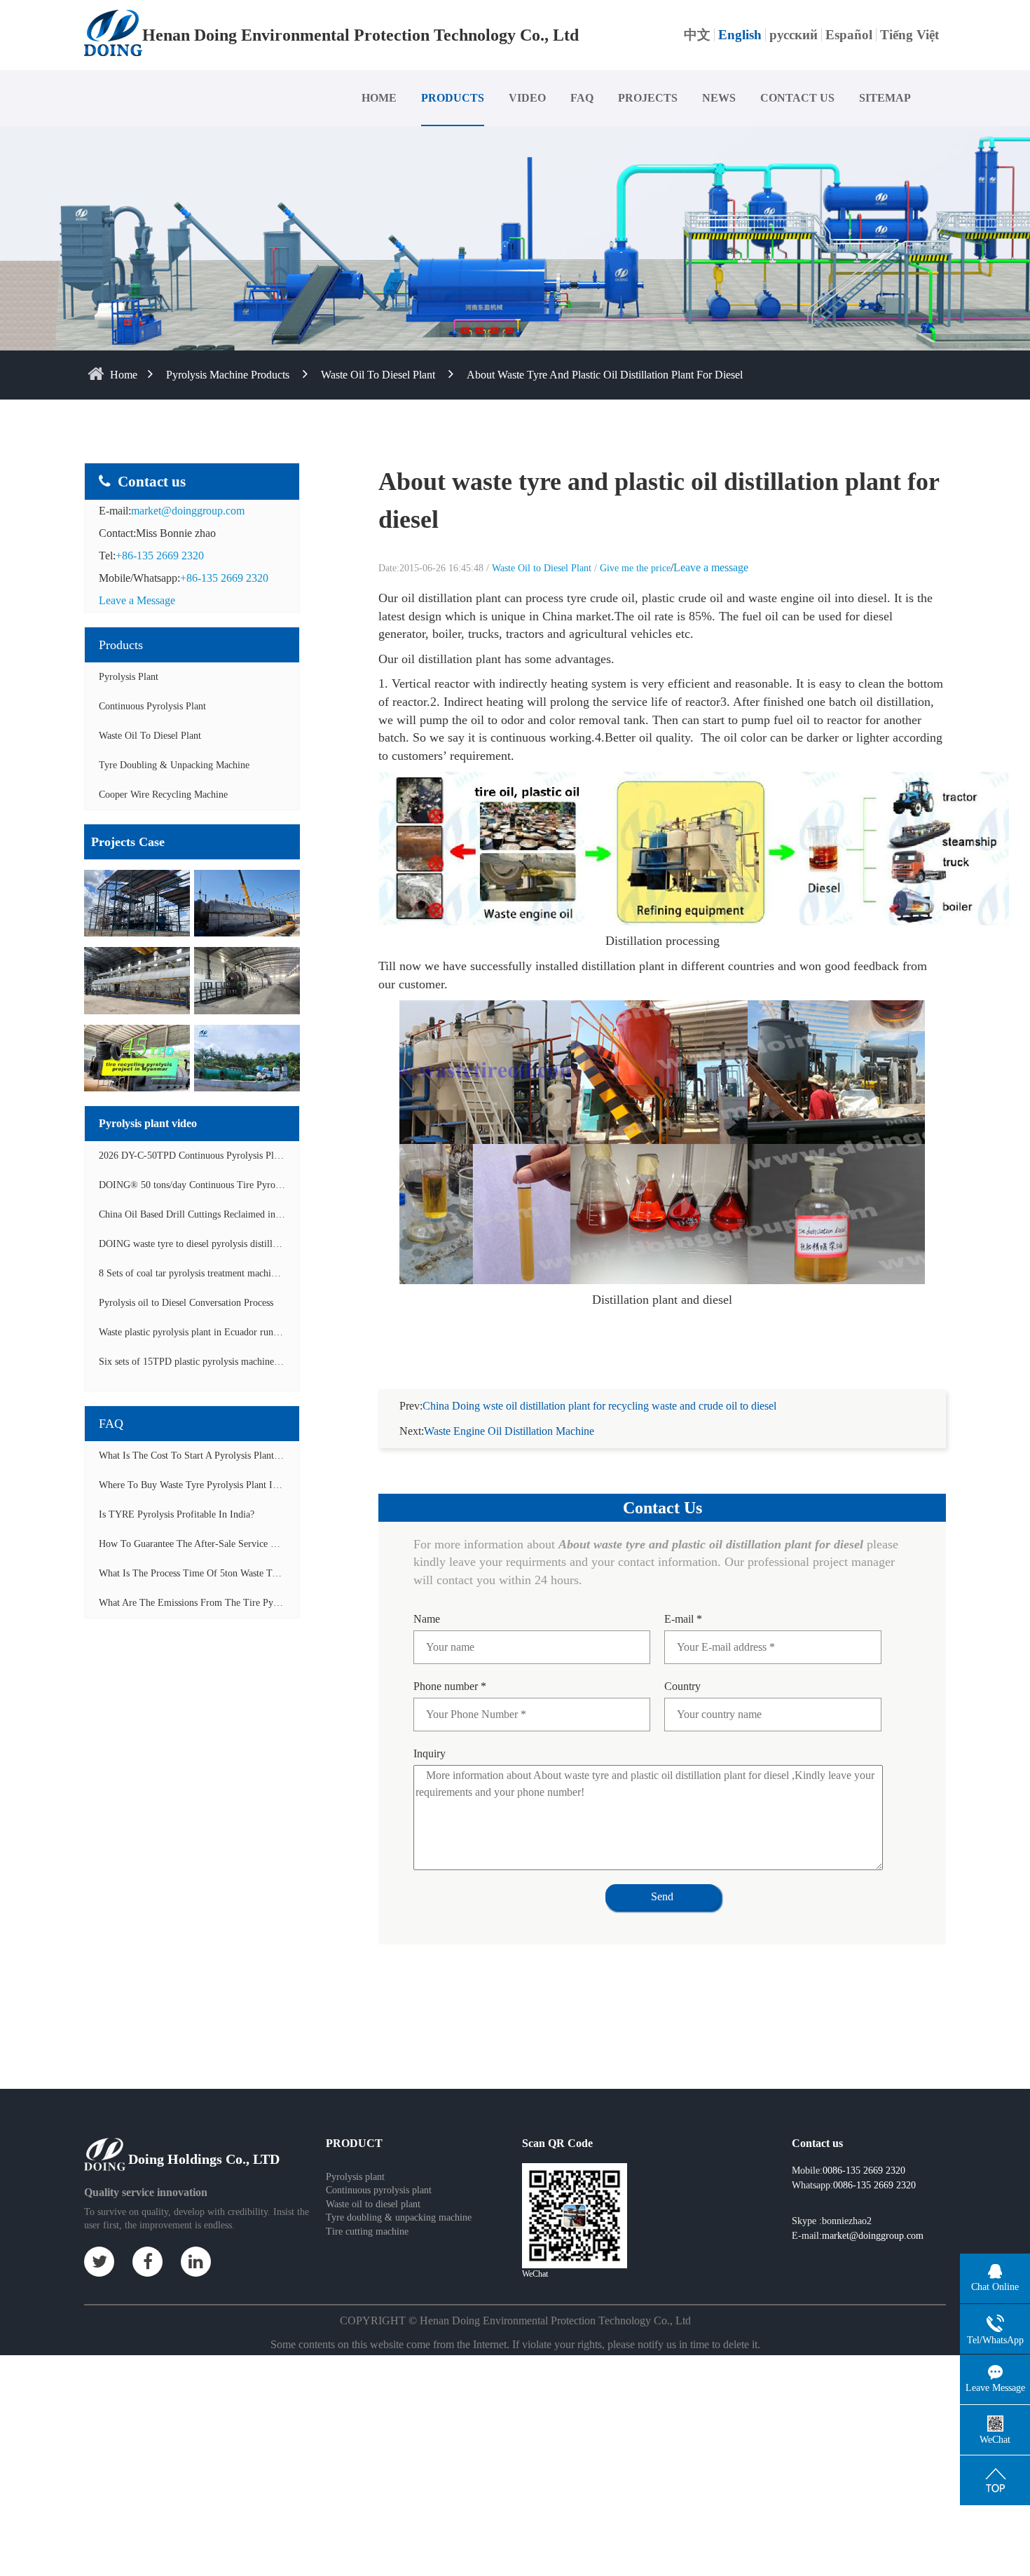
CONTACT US (797, 98)
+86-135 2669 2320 (160, 556)
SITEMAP (885, 98)
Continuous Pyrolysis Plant (152, 706)
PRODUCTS (453, 98)
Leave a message (711, 567)
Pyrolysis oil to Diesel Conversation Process (186, 1303)
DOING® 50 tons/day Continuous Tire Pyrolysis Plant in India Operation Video (258, 1185)
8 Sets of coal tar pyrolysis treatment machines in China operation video (242, 1273)
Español (849, 35)
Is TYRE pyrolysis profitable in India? (177, 1514)
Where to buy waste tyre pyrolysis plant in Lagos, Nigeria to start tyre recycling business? (288, 1485)
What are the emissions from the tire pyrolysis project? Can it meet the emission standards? (293, 1603)
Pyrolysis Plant (129, 677)
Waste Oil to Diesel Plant (378, 375)
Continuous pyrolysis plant (379, 2190)
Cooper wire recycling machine (163, 795)
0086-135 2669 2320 (874, 2185)
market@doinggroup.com (188, 511)
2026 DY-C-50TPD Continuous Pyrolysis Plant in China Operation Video (245, 1156)
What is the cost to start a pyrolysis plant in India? (206, 1456)
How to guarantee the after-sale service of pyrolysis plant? (223, 1544)
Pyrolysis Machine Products (228, 375)
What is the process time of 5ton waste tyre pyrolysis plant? (225, 1573)
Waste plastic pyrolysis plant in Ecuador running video (207, 1332)
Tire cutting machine (367, 2231)
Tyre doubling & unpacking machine (174, 765)
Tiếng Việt (909, 35)
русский (794, 35)
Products (121, 645)
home (124, 375)
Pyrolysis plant (355, 2177)
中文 (697, 35)
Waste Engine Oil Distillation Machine (509, 1431)
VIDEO (527, 98)
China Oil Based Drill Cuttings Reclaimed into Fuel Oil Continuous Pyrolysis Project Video (281, 1214)
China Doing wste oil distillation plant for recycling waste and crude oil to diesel (599, 1406)
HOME (379, 98)
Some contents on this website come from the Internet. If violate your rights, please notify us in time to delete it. (515, 2344)
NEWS (719, 98)
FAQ (582, 98)
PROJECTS (648, 98)
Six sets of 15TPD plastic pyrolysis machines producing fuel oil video (238, 1362)
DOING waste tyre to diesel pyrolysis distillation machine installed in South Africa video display (291, 1244)
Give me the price (635, 568)
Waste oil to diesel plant (373, 2204)
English (740, 35)
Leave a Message (137, 600)
